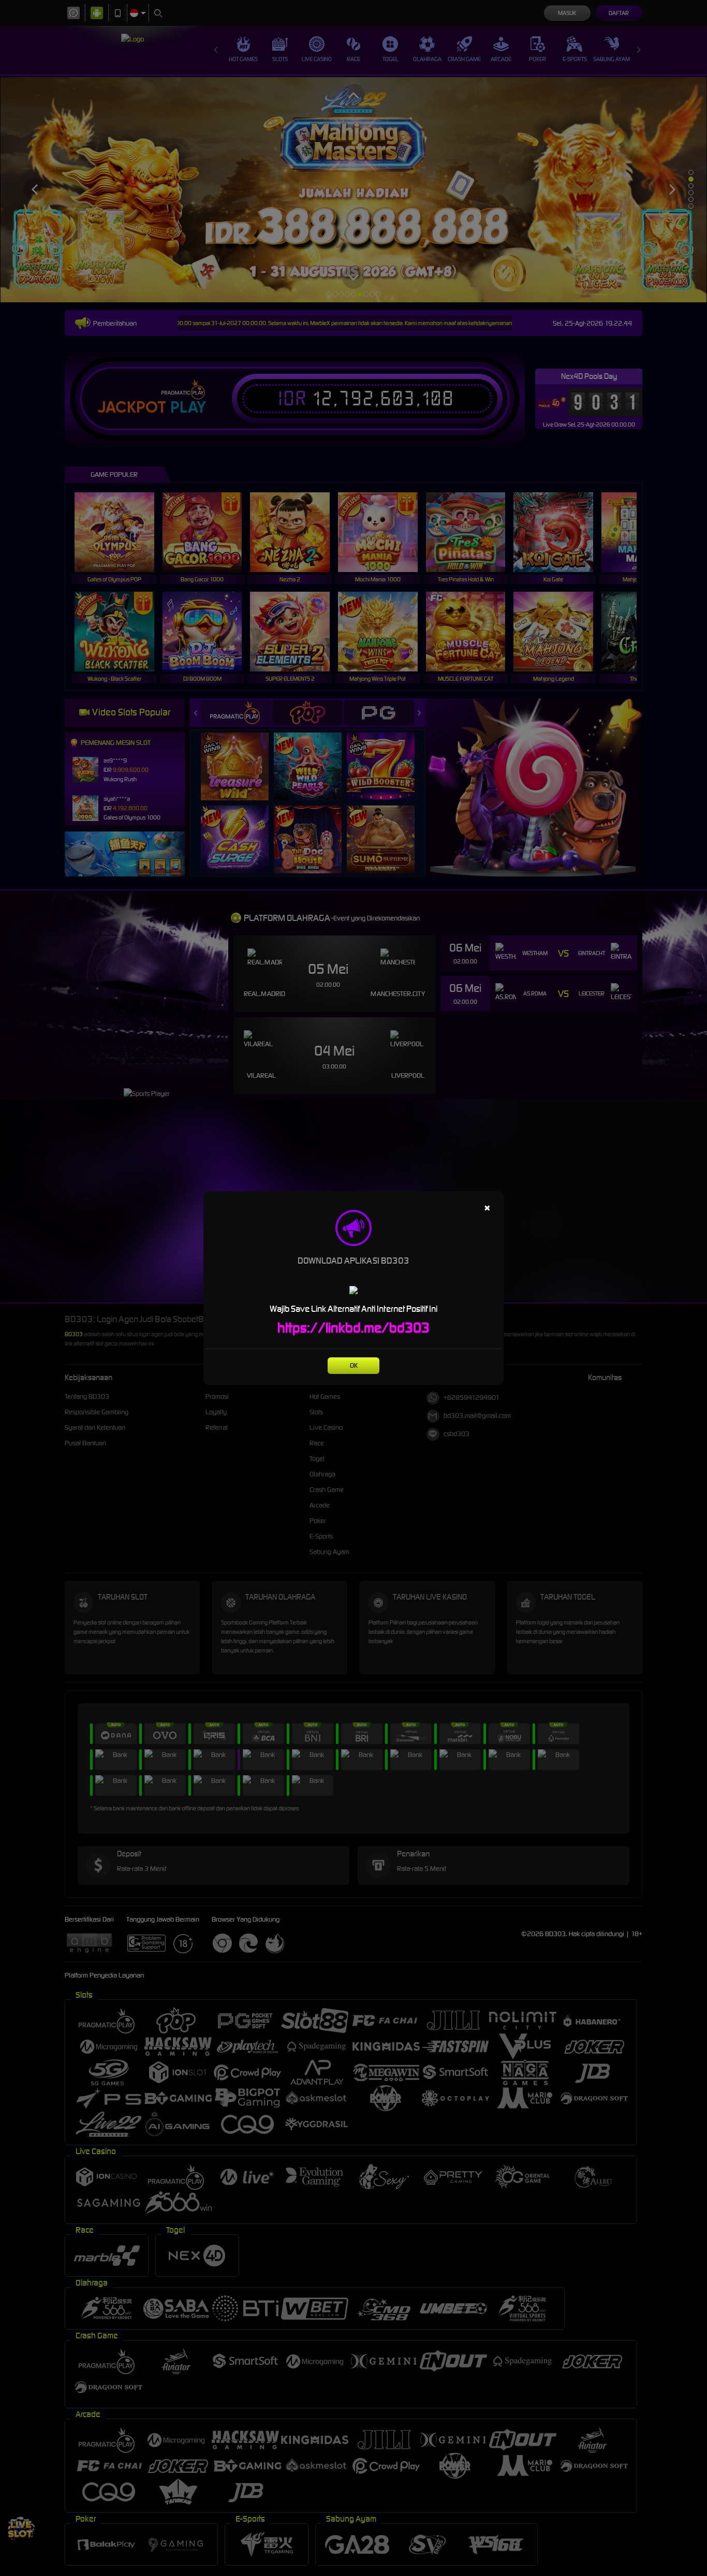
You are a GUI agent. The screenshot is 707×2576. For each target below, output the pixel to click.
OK (354, 1365)
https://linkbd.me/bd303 (353, 1328)
